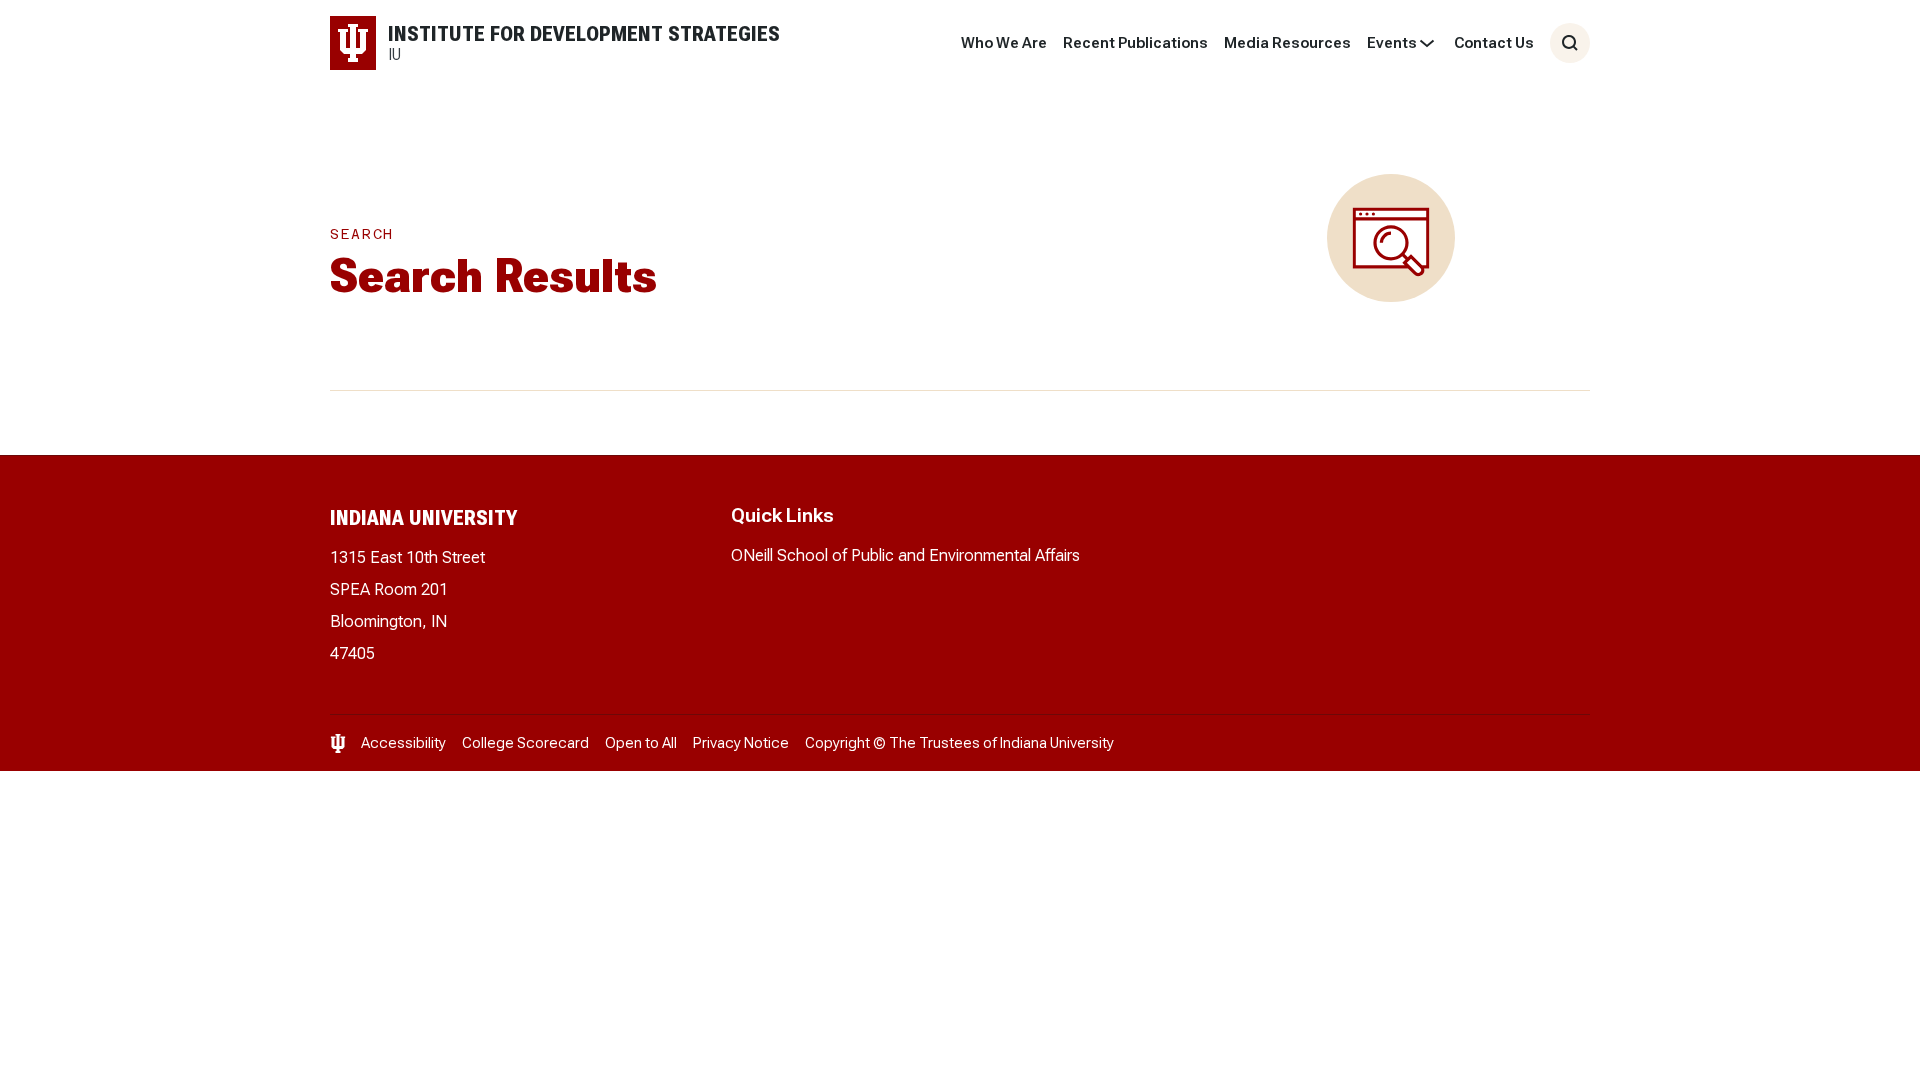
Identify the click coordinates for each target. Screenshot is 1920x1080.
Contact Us (1494, 43)
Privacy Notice (741, 743)
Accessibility (403, 743)
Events (1392, 43)
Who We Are (1004, 43)
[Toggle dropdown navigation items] (1427, 43)
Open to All (641, 743)
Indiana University (1057, 743)
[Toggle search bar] (1570, 43)
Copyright (837, 743)
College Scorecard (525, 743)
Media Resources (1287, 43)
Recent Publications (1135, 43)
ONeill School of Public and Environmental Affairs (905, 555)
